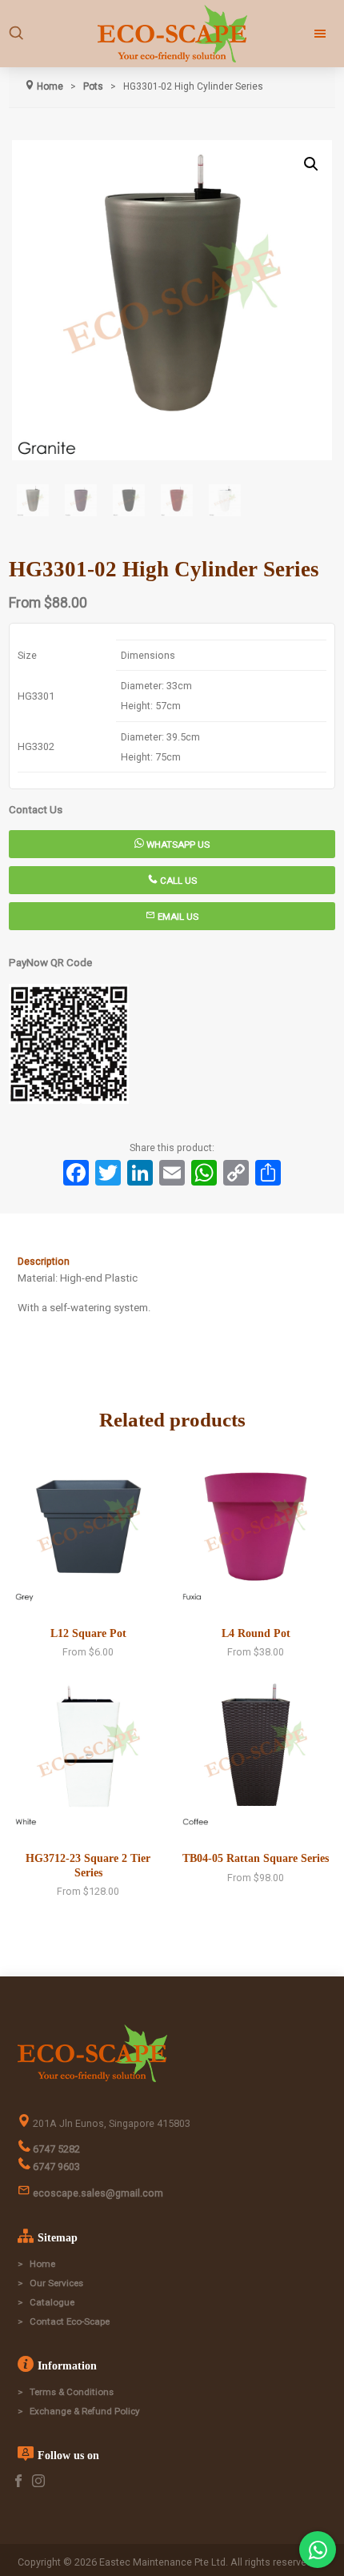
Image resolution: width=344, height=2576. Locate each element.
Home (42, 2264)
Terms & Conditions (72, 2392)
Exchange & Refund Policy (85, 2411)
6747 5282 (55, 2149)
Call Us (177, 881)
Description (44, 1261)
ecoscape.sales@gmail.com (97, 2193)
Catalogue (52, 2302)
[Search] (16, 34)
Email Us (177, 917)
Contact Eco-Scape (70, 2321)
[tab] (172, 1262)
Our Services (56, 2283)
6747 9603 (55, 2167)
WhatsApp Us (177, 845)
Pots (93, 86)
